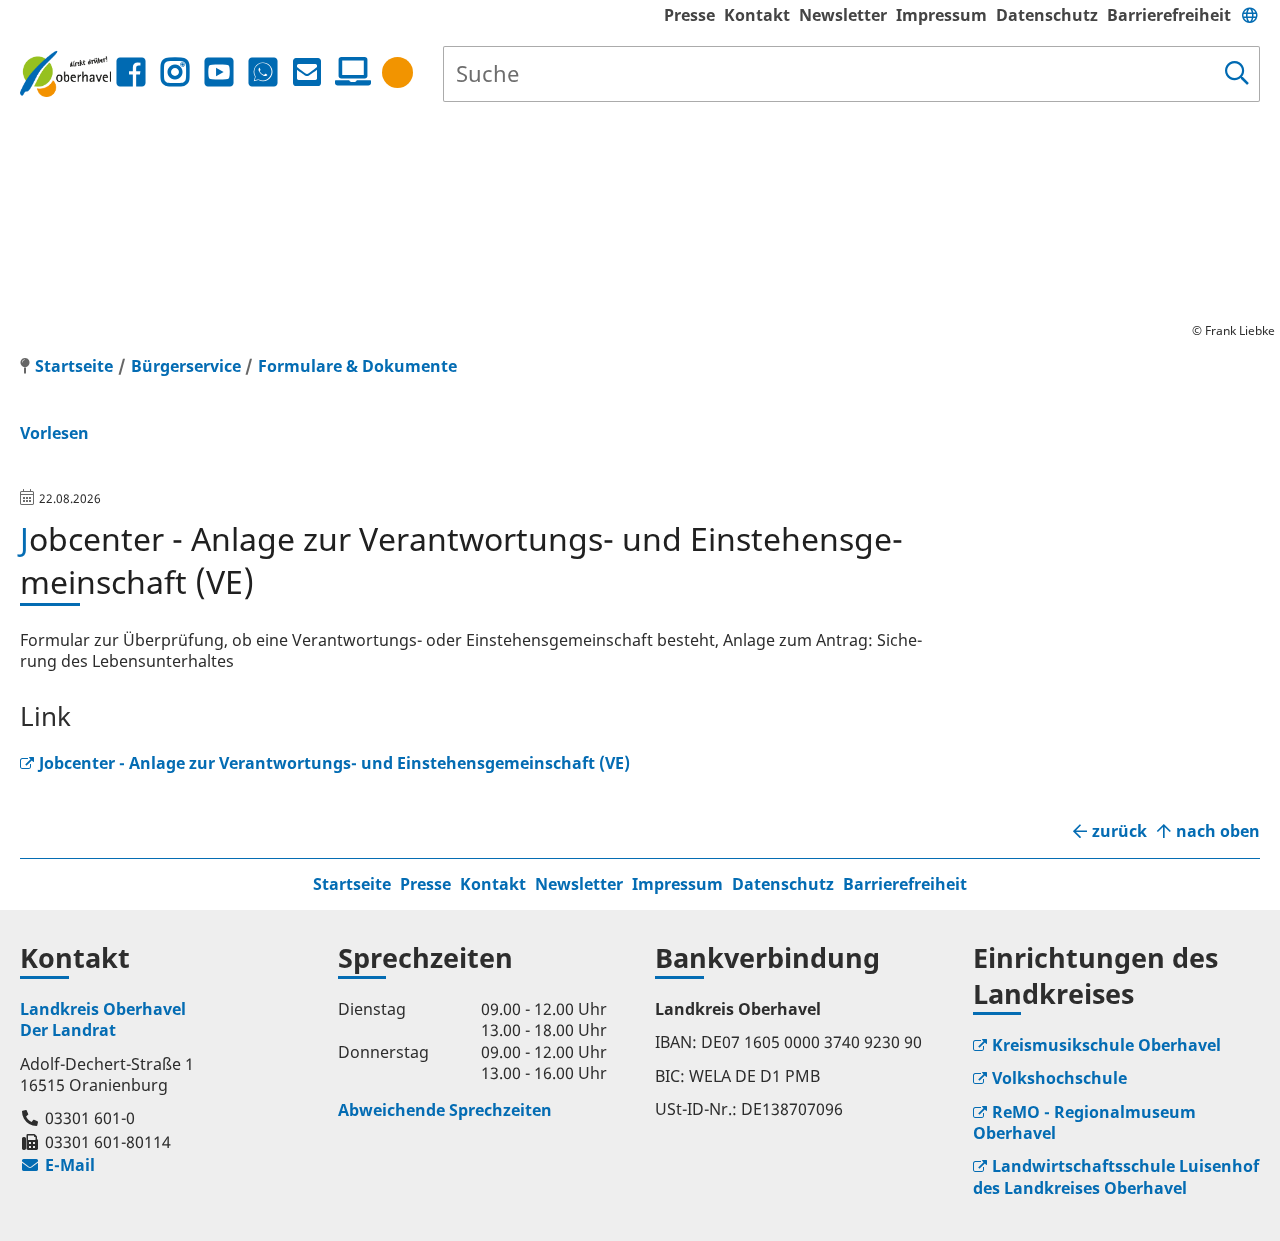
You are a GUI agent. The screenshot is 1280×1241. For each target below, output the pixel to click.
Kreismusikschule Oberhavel (1106, 1045)
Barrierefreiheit (1169, 15)
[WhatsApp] (263, 72)
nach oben (1218, 831)
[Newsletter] (307, 72)
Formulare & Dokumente (357, 366)
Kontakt (757, 15)
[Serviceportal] (349, 72)
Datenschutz (1047, 15)
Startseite (352, 884)
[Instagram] (175, 72)
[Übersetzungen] (1250, 15)
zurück (1119, 831)
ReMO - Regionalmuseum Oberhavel (1084, 1122)
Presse (689, 15)
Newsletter (843, 15)
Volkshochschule (1059, 1078)
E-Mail (57, 1165)
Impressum (941, 15)
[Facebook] (131, 72)
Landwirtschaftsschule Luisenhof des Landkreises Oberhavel (1116, 1176)
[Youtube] (219, 72)
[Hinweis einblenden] (397, 72)
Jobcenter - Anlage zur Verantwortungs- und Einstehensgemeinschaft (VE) (334, 763)
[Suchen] (1237, 74)
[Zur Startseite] (65, 73)
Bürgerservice (186, 366)
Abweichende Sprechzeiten (445, 1110)
